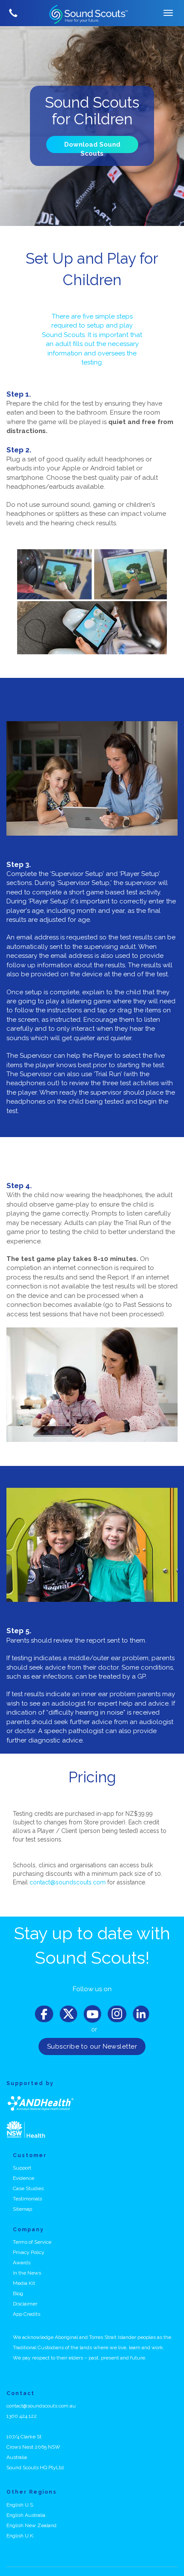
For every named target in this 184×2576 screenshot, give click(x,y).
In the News (27, 2273)
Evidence (24, 2178)
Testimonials (27, 2199)
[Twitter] (68, 2016)
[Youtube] (92, 2016)
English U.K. (21, 2536)
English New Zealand (31, 2525)
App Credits (27, 2314)
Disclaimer (25, 2304)
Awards (22, 2263)
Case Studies (28, 2188)
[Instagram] (117, 2016)
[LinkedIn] (141, 2016)
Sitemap (22, 2209)
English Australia (26, 2515)
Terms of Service (32, 2242)
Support (22, 2168)
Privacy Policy (29, 2252)
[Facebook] (44, 2016)
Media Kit (24, 2283)
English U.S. (20, 2505)
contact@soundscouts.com (68, 1882)
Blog (18, 2293)
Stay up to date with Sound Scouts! (92, 1945)
